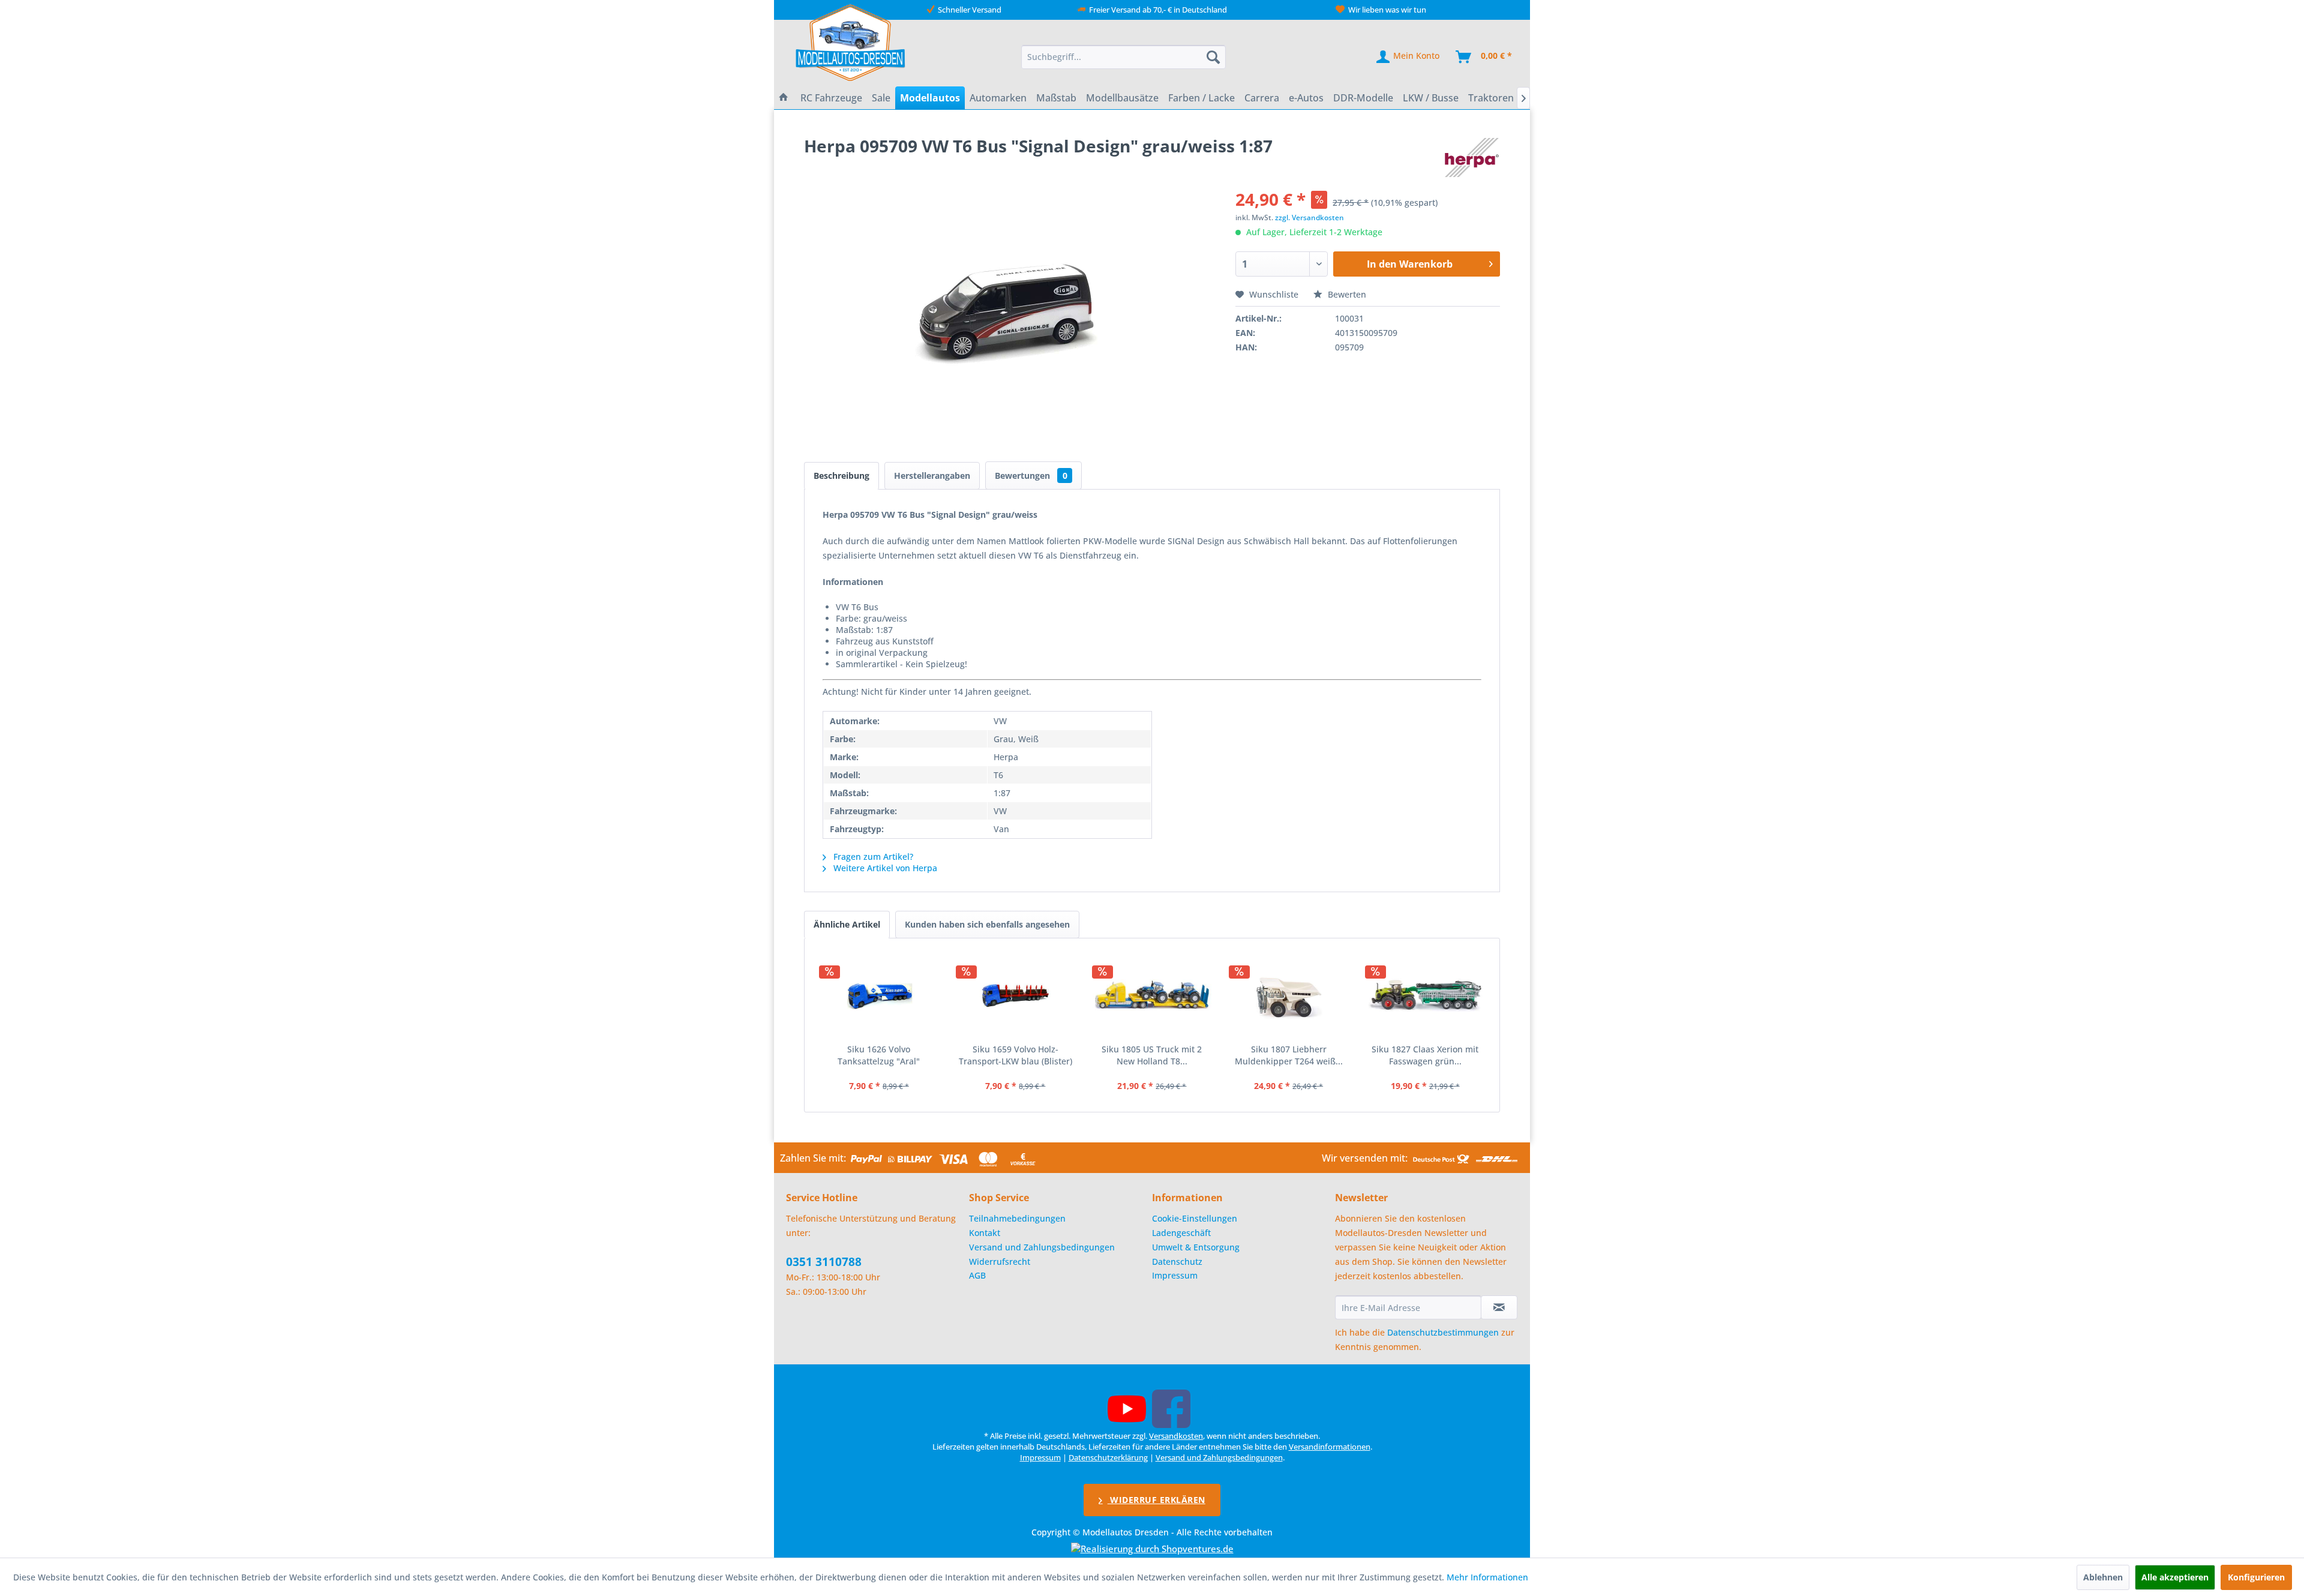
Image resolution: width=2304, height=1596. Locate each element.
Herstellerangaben (932, 475)
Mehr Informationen (1487, 1577)
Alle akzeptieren (2175, 1577)
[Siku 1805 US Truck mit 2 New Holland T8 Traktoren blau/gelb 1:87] (1152, 995)
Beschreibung (841, 475)
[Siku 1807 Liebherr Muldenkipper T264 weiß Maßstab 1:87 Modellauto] (1289, 995)
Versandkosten (1176, 1436)
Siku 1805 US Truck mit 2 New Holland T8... (1152, 1055)
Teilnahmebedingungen (1017, 1218)
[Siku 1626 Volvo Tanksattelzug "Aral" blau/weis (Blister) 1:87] (879, 995)
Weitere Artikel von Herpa (884, 868)
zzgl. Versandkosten (1309, 217)
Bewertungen (1031, 475)
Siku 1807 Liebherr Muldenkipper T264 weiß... (1289, 1055)
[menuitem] (1124, 57)
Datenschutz (1177, 1261)
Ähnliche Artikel (847, 924)
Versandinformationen (1330, 1447)
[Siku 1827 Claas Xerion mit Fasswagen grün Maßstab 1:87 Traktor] (1425, 995)
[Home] (784, 98)
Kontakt (985, 1233)
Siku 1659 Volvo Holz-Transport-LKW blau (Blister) (1015, 1055)
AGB (977, 1275)
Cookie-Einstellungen (1195, 1218)
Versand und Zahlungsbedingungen (1042, 1247)
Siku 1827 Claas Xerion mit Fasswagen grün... (1425, 1055)
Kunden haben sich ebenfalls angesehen (987, 924)
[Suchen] (1213, 57)
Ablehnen (2103, 1577)
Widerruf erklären (1156, 1500)
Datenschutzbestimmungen (1443, 1332)
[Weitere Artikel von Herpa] (1472, 158)
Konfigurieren (2256, 1577)
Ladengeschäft (1181, 1233)
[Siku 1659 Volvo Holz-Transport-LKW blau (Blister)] (1016, 995)
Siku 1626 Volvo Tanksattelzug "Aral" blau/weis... (879, 1055)
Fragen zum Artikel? (872, 856)
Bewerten (1346, 294)
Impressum (1175, 1275)
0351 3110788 (824, 1262)
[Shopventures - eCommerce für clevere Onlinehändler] (1152, 1549)
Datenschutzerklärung (1108, 1457)
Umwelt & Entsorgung (1196, 1247)
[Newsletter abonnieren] (1499, 1307)
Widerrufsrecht (1000, 1261)
